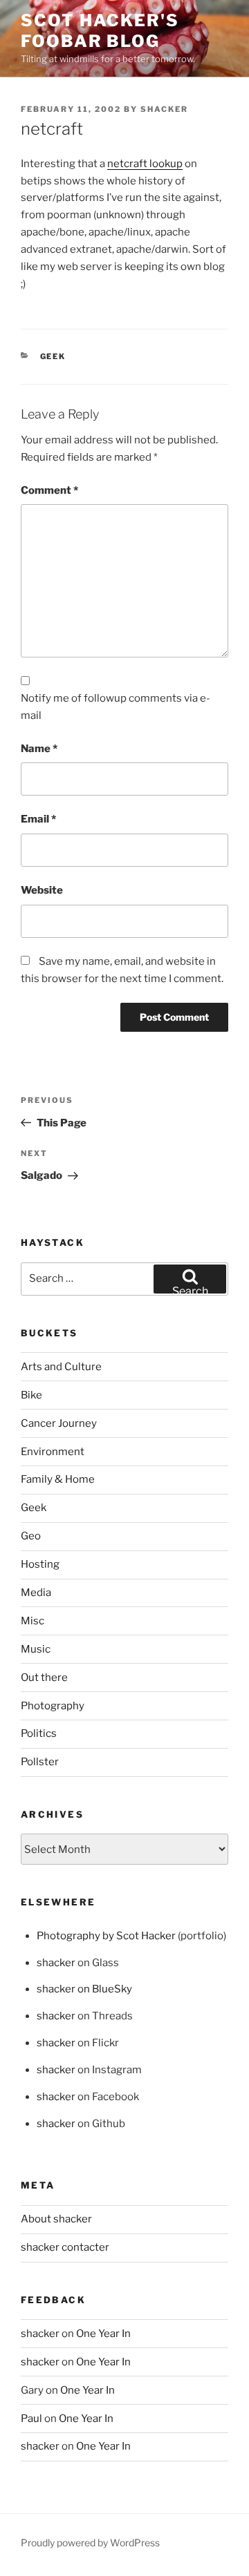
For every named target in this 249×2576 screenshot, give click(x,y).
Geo (31, 1536)
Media (36, 1593)
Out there (44, 1678)
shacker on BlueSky (84, 1989)
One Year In (103, 2334)
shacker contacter (65, 2247)
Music (36, 1649)
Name (39, 749)
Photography (53, 1706)
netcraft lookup (145, 164)
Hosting (40, 1564)
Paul (31, 2419)
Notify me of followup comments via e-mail (116, 707)
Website (42, 890)
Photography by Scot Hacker (106, 1936)
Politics (39, 1733)
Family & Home (58, 1479)
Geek (53, 356)
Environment (53, 1452)
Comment (49, 490)
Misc (33, 1621)
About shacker (56, 2219)
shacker (164, 109)
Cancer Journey (59, 1423)
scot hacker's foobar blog (100, 31)
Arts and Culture (61, 1367)
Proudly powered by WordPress (90, 2543)
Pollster (40, 1762)
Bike (31, 1395)
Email (38, 819)
